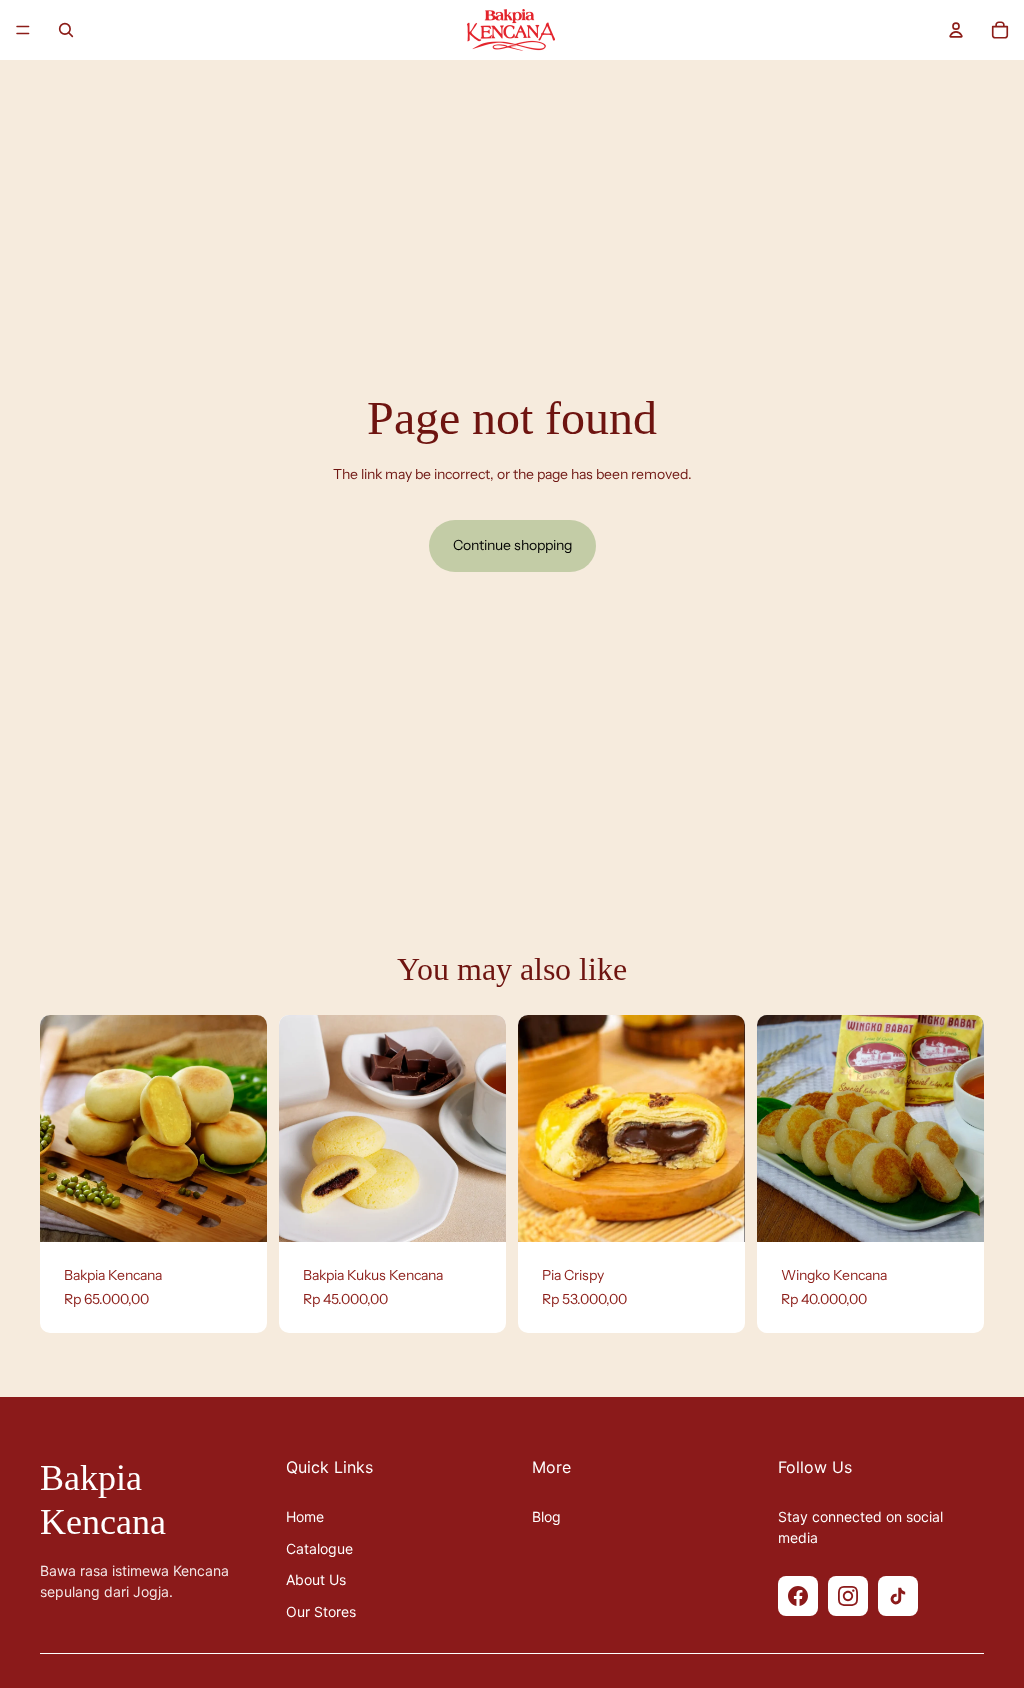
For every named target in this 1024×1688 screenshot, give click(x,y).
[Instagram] (848, 1596)
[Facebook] (798, 1596)
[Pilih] (236, 1211)
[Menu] (23, 30)
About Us (316, 1579)
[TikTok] (898, 1596)
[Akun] (956, 30)
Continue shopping (512, 545)
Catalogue (319, 1548)
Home (305, 1516)
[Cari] (66, 30)
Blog (546, 1516)
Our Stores (321, 1611)
